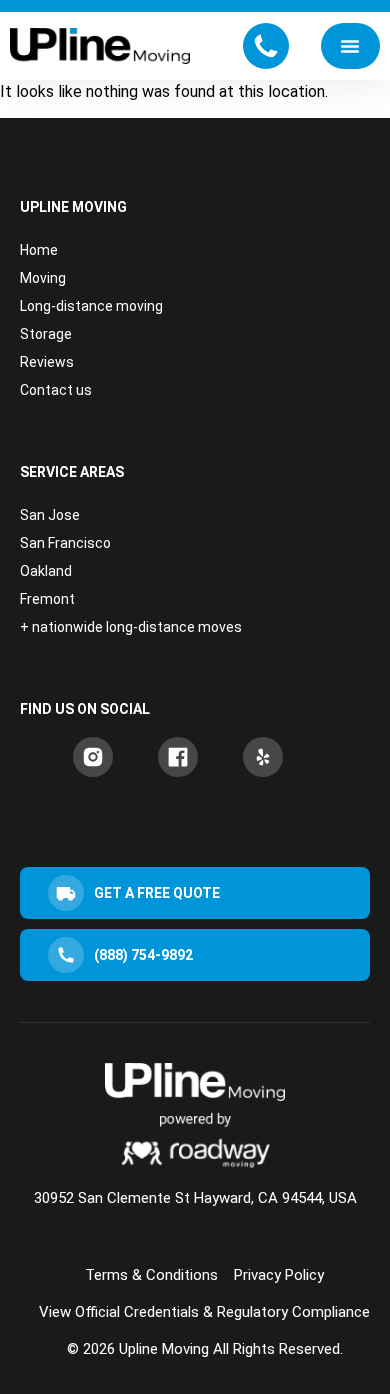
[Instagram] (93, 757)
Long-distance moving (91, 306)
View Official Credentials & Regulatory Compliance (204, 1312)
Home (39, 250)
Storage (46, 334)
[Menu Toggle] (350, 46)
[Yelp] (263, 757)
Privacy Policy (279, 1275)
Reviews (47, 362)
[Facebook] (178, 757)
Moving (43, 278)
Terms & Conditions (151, 1275)
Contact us (56, 390)
